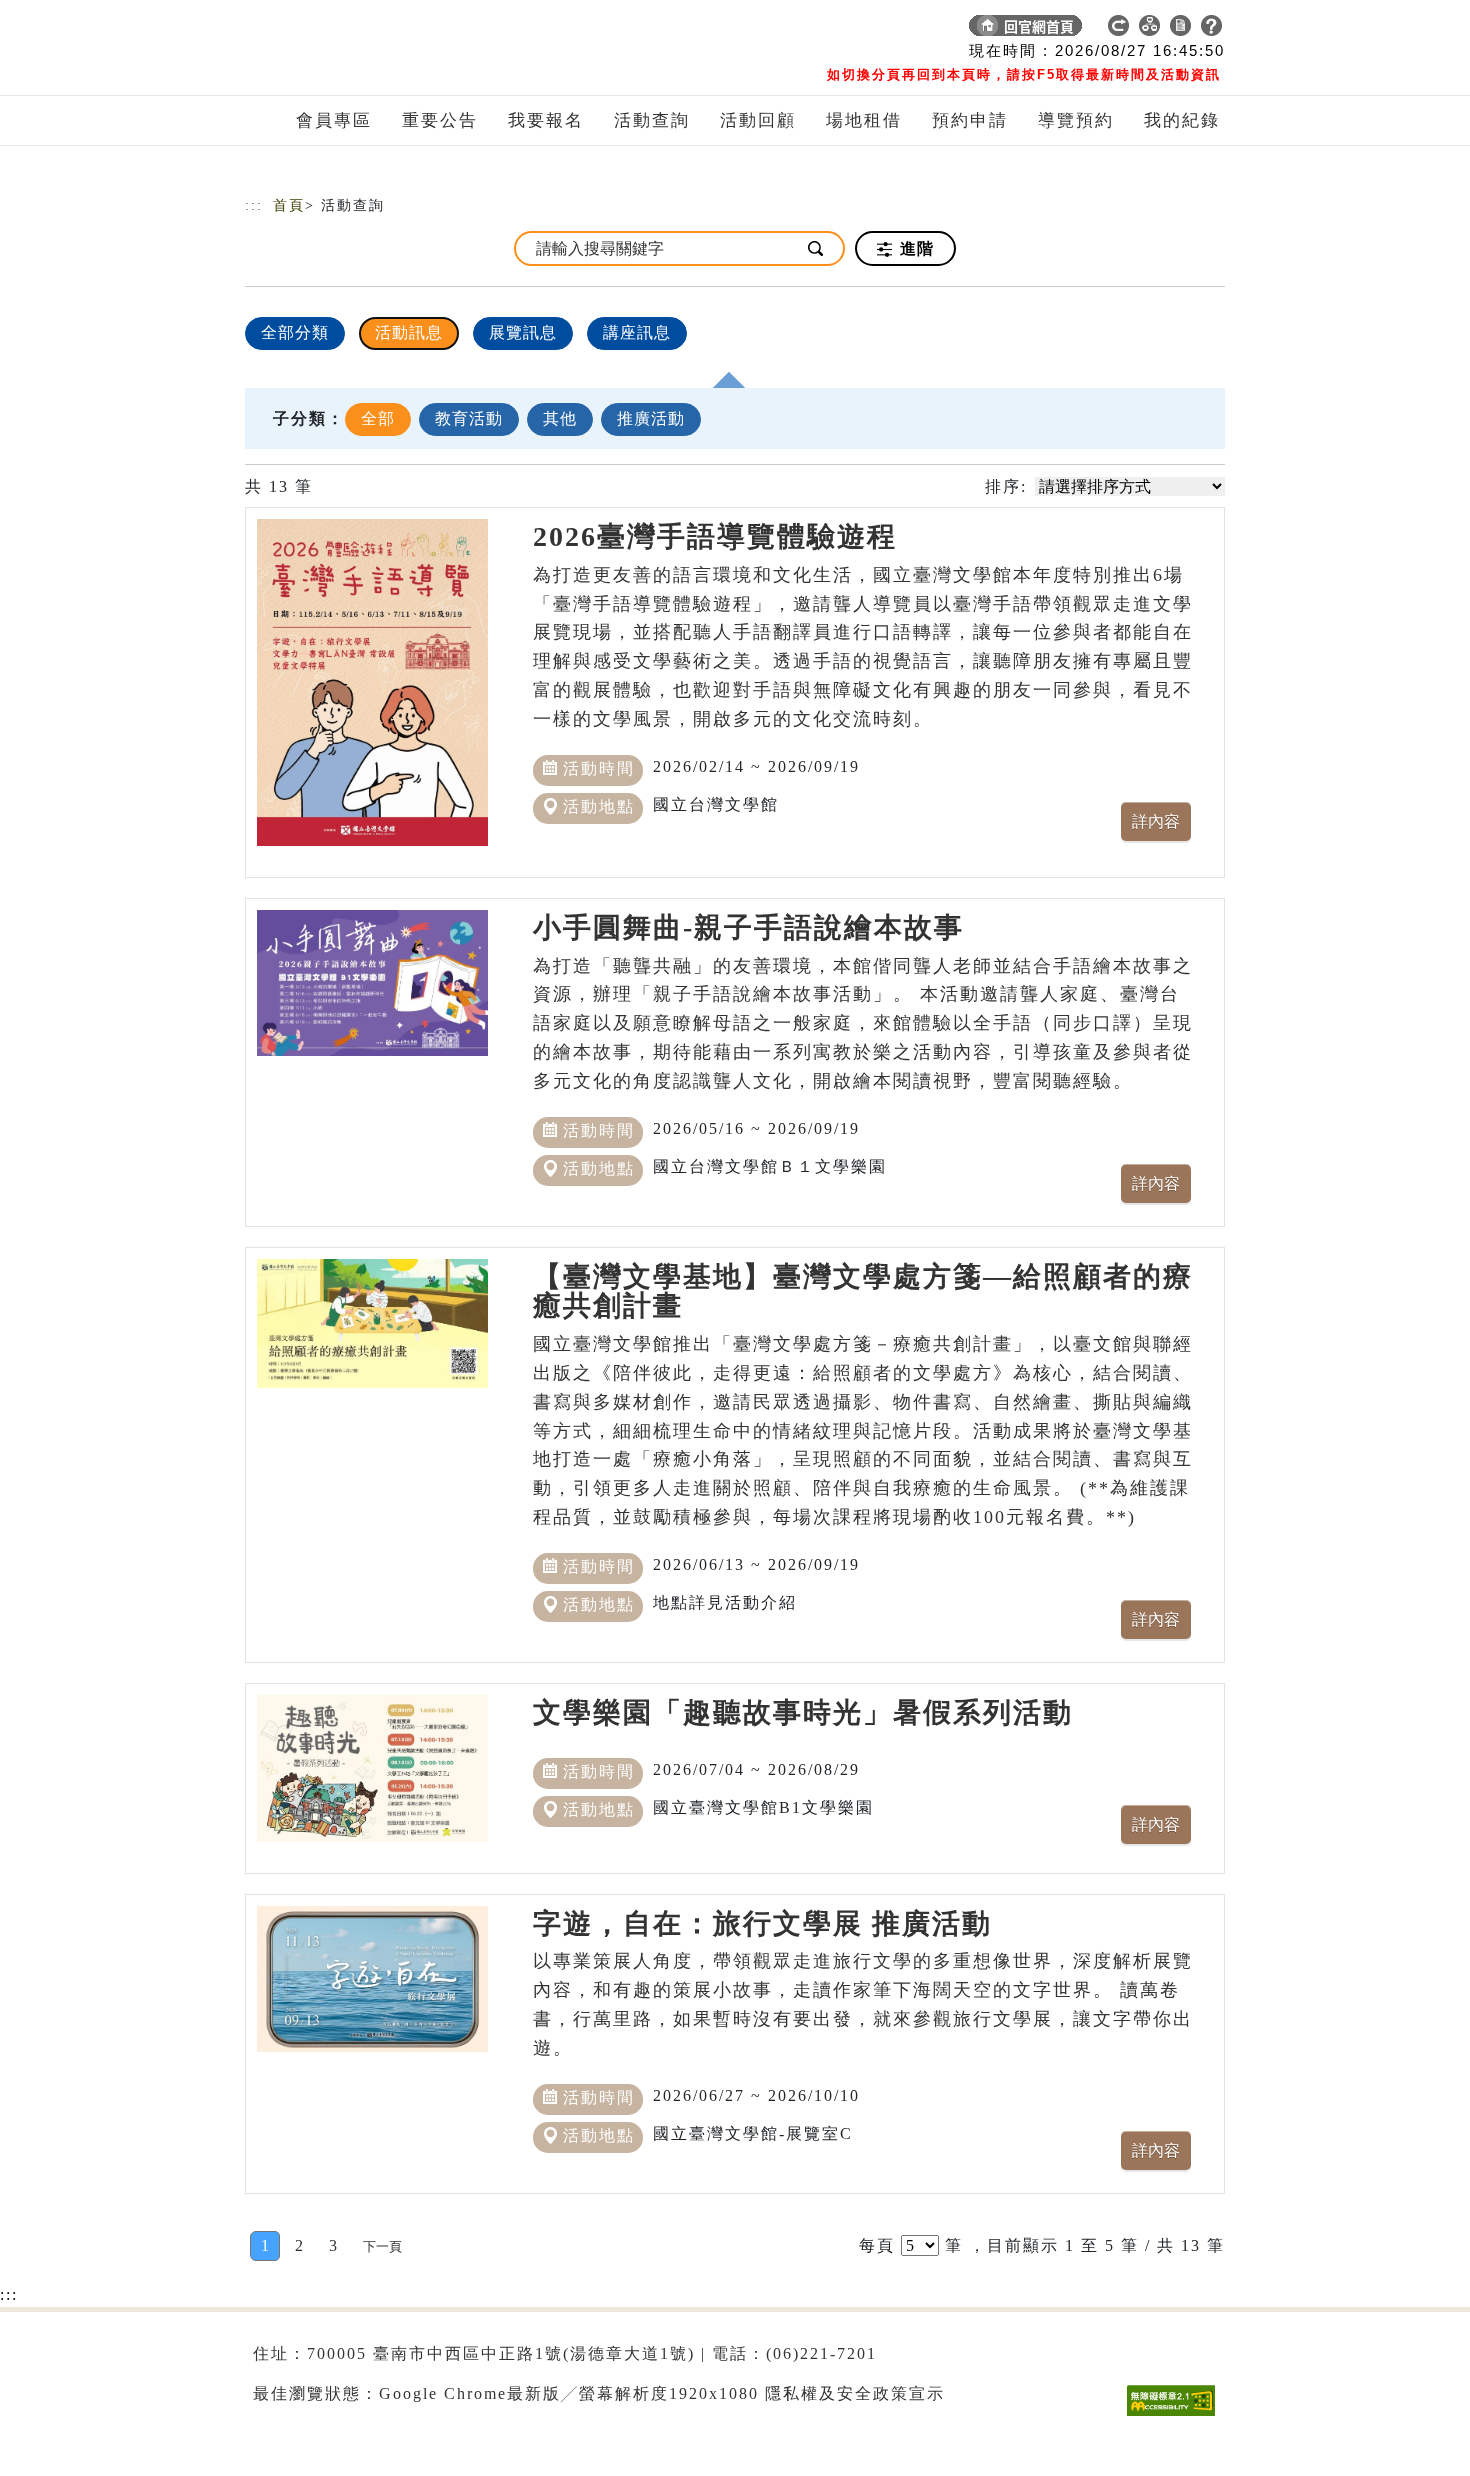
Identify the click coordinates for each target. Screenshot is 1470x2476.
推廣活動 (651, 418)
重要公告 (440, 120)
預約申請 (970, 120)
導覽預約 (1076, 120)
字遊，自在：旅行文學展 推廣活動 (762, 1923)
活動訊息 (409, 332)
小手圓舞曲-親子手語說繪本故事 (748, 927)
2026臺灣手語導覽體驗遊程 (715, 536)
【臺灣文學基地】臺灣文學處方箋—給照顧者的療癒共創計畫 (863, 1291)
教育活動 (469, 418)
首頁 (289, 205)
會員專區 (334, 120)
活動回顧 (758, 120)
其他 (560, 418)
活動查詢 (652, 120)
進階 (914, 248)
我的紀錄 (1182, 120)
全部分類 (295, 332)
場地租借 (864, 120)
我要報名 (546, 120)
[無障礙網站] (1176, 2415)
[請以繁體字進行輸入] (817, 248)
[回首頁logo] (385, 30)
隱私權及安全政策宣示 (855, 2393)
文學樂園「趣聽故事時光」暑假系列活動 (803, 1712)
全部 (378, 418)
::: (254, 205)
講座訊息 (637, 332)
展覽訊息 (523, 332)
